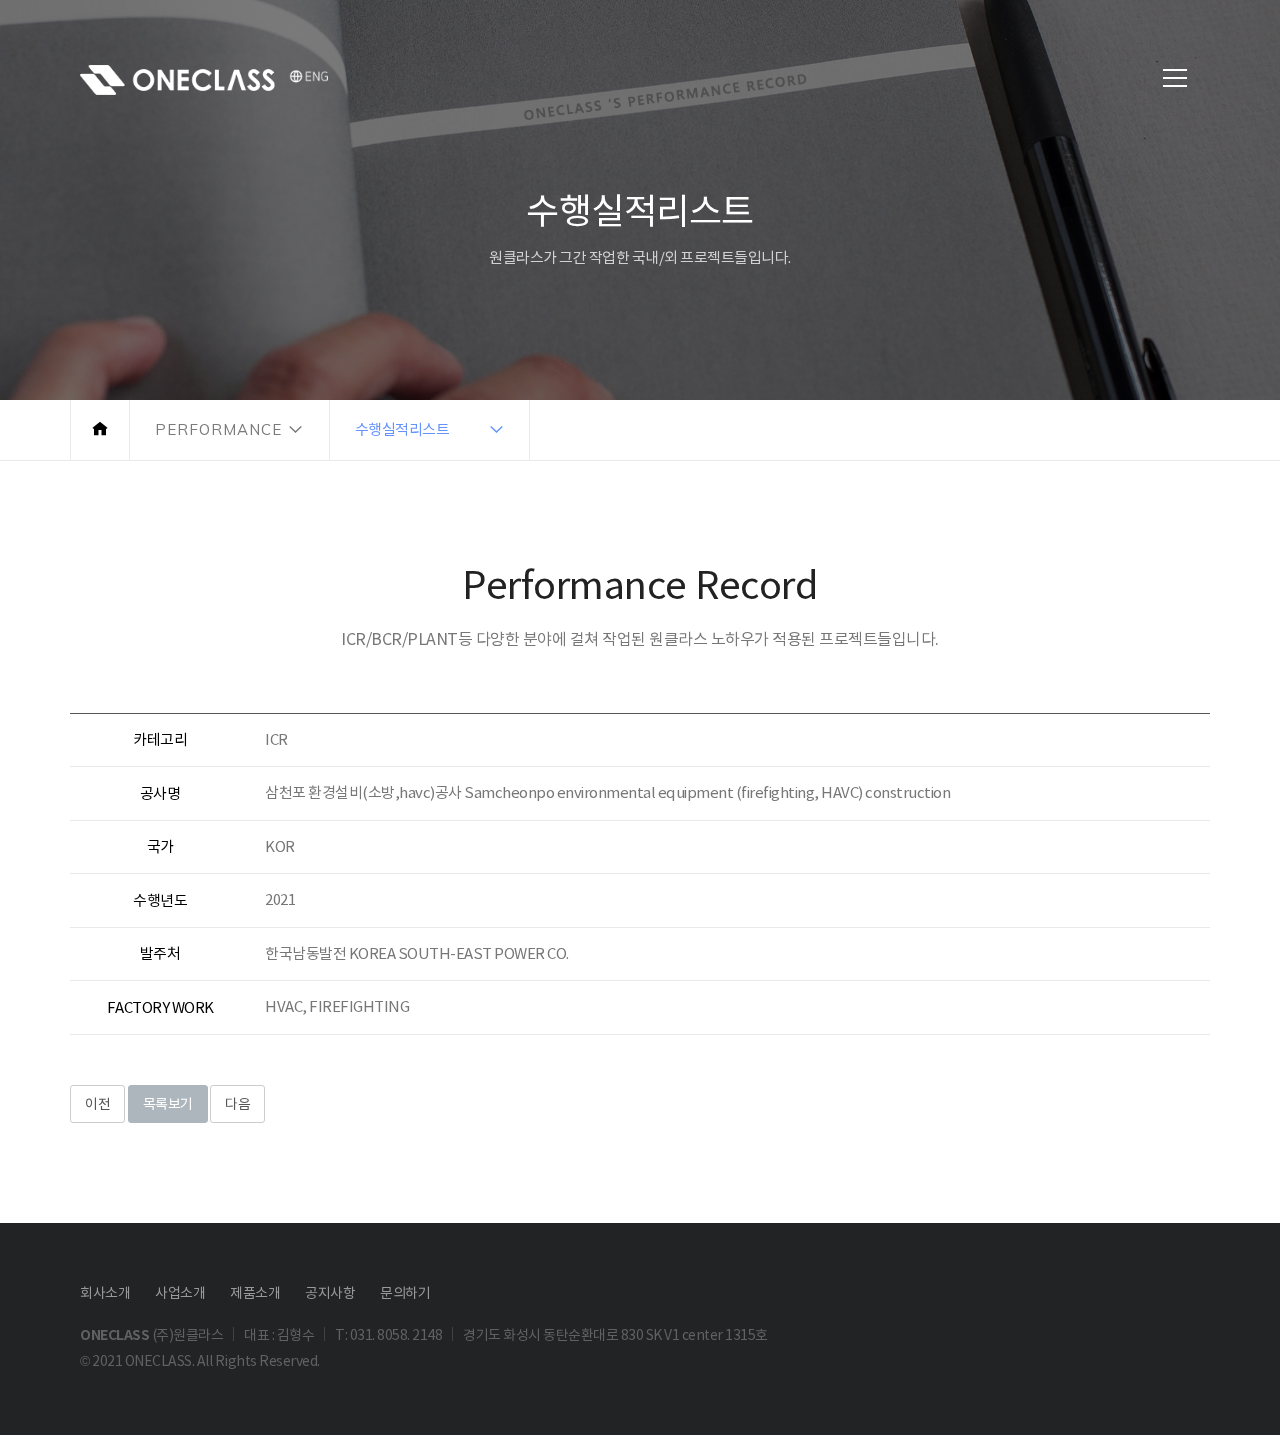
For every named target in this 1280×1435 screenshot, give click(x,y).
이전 (97, 1104)
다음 (237, 1104)
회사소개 (105, 1293)
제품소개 (255, 1293)
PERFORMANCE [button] (218, 429)
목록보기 (168, 1104)
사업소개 (180, 1293)
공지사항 (330, 1293)
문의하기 (405, 1293)
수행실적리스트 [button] (402, 429)
